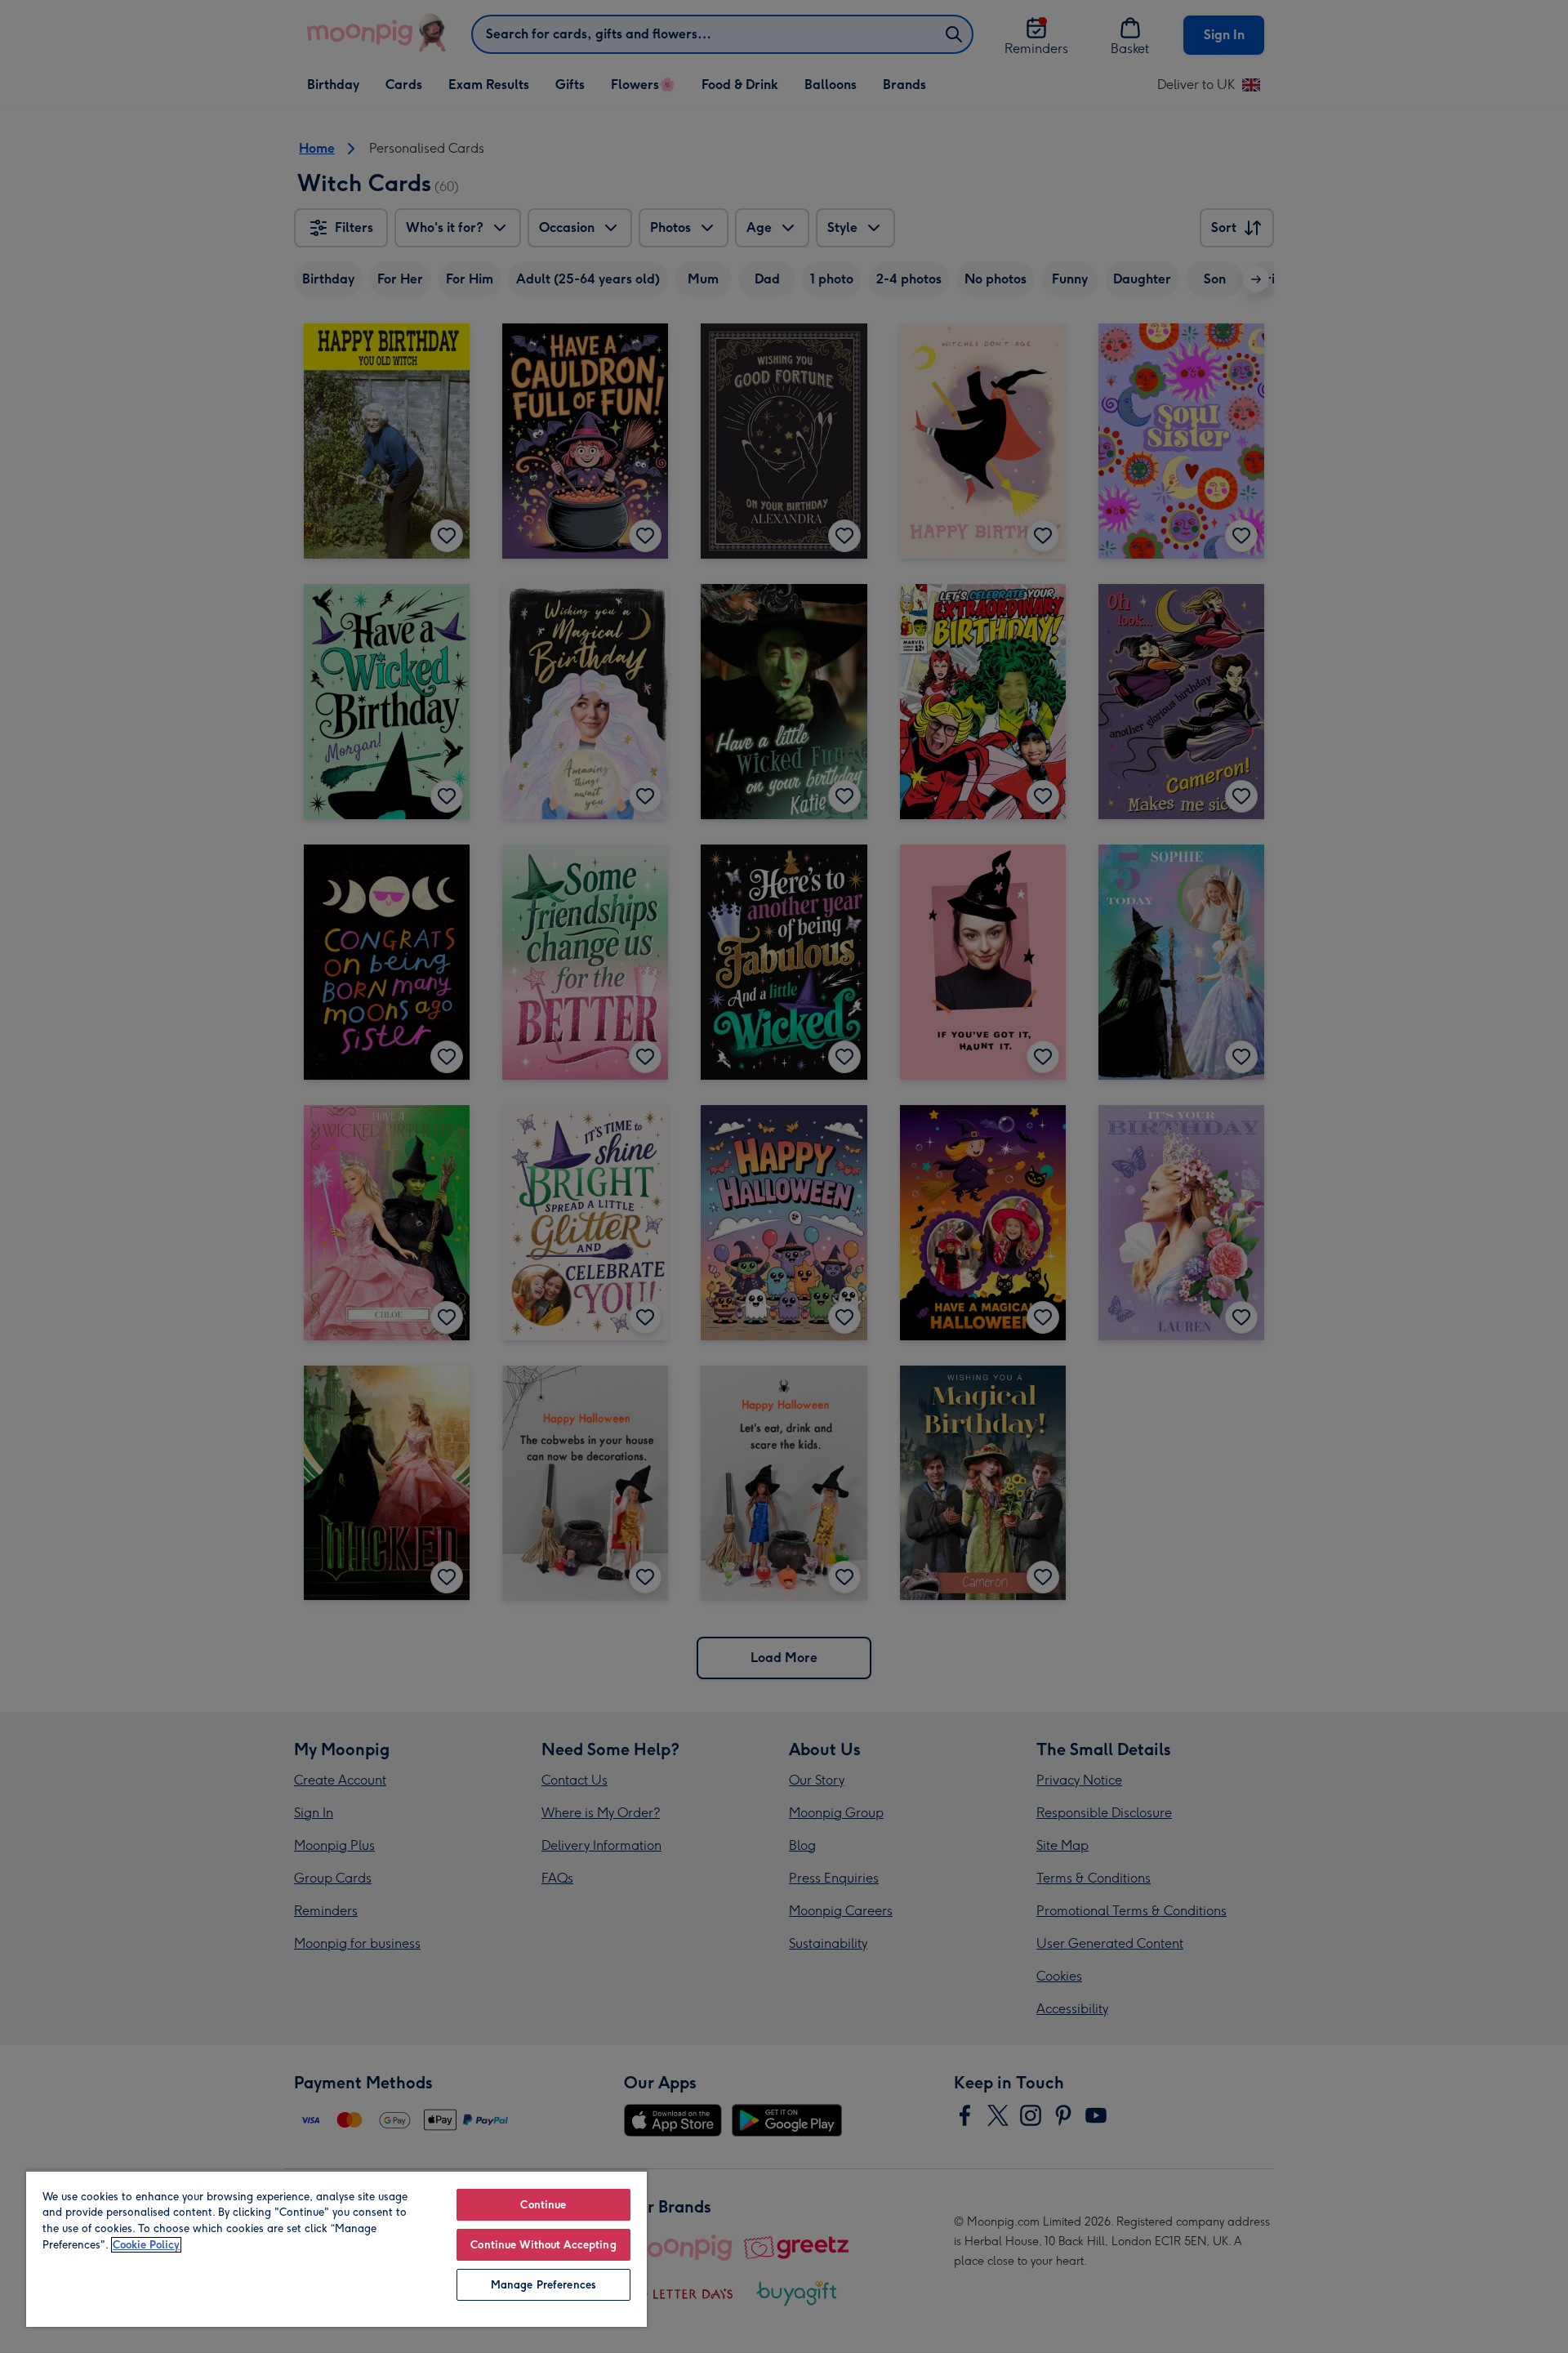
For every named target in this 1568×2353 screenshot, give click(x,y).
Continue (543, 2205)
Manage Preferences (543, 2285)
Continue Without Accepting (543, 2245)
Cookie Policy (146, 2245)
